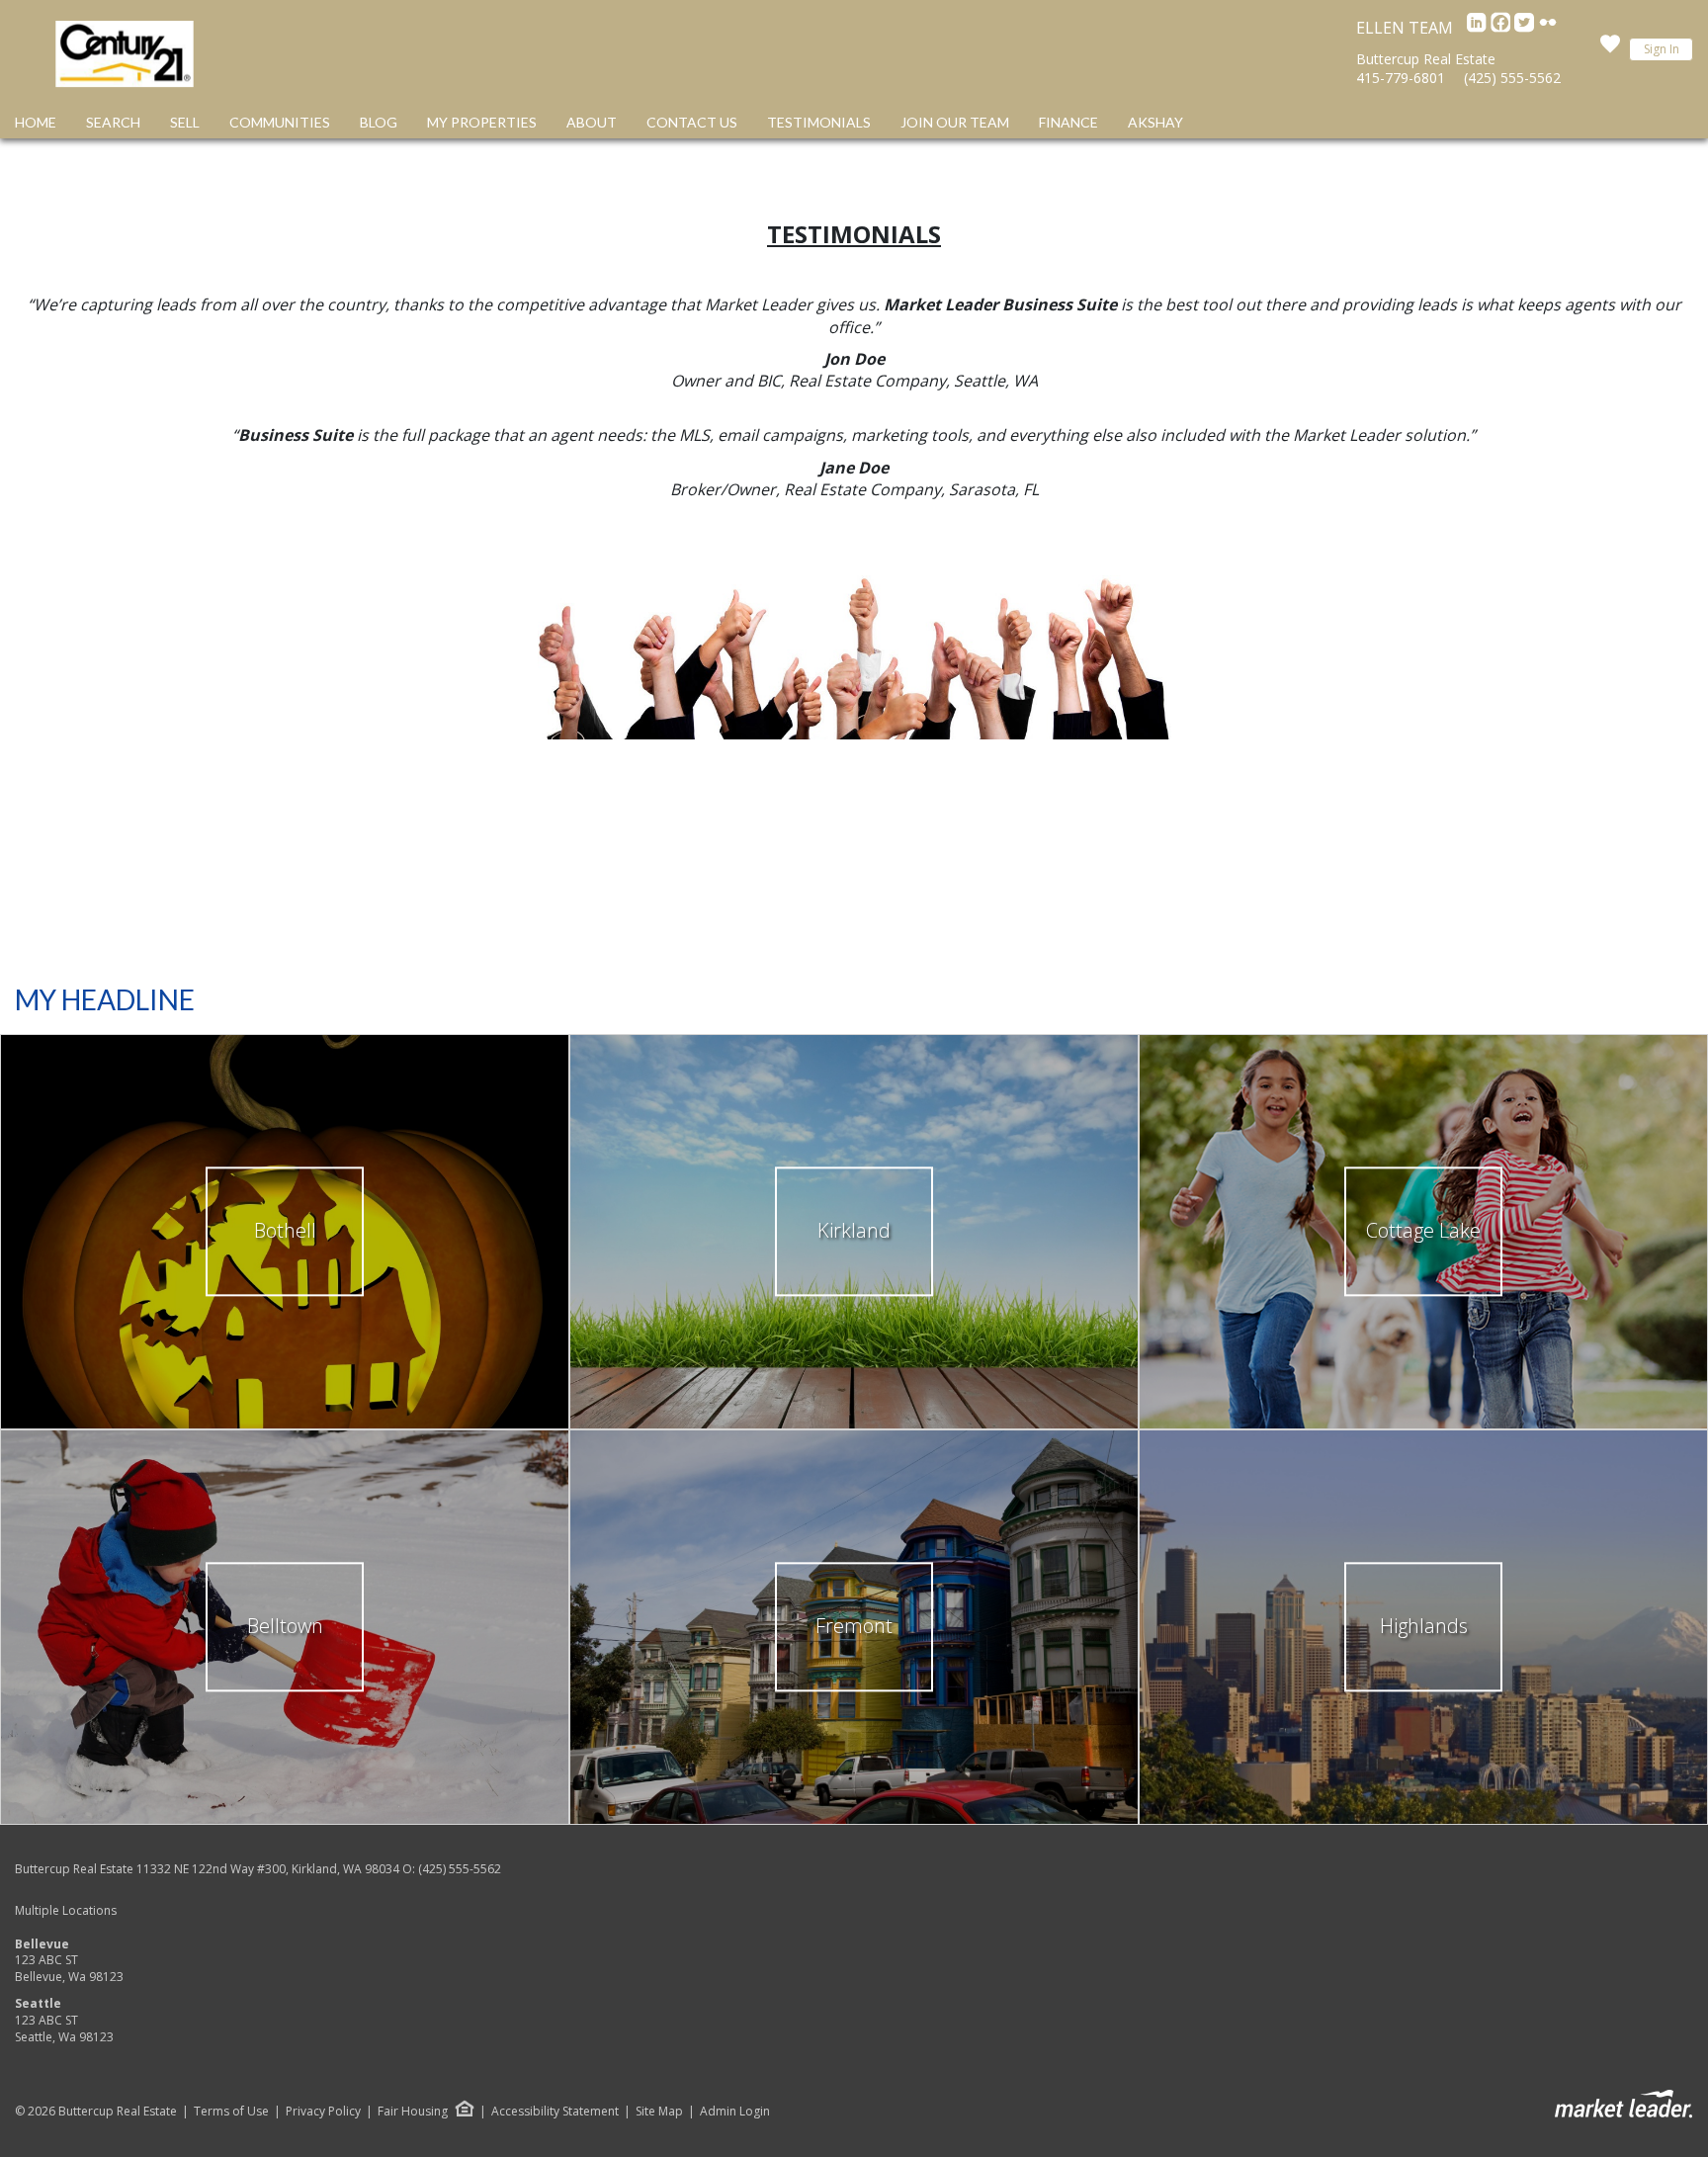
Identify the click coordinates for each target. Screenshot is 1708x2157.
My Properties (482, 122)
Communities (280, 122)
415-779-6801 (1401, 78)
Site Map (659, 2112)
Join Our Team (955, 122)
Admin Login (735, 2112)
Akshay (1155, 122)
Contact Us (692, 122)
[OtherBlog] (1548, 28)
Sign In (1662, 49)
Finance (1068, 122)
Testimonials (819, 122)
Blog (379, 122)
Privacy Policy (323, 2112)
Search (113, 122)
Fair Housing (413, 2111)
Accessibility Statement (555, 2112)
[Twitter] (1526, 28)
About (592, 122)
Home (36, 122)
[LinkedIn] (1479, 28)
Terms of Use (231, 2112)
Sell (185, 122)
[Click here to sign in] (1610, 49)
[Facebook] (1502, 28)
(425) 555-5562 (1512, 78)
